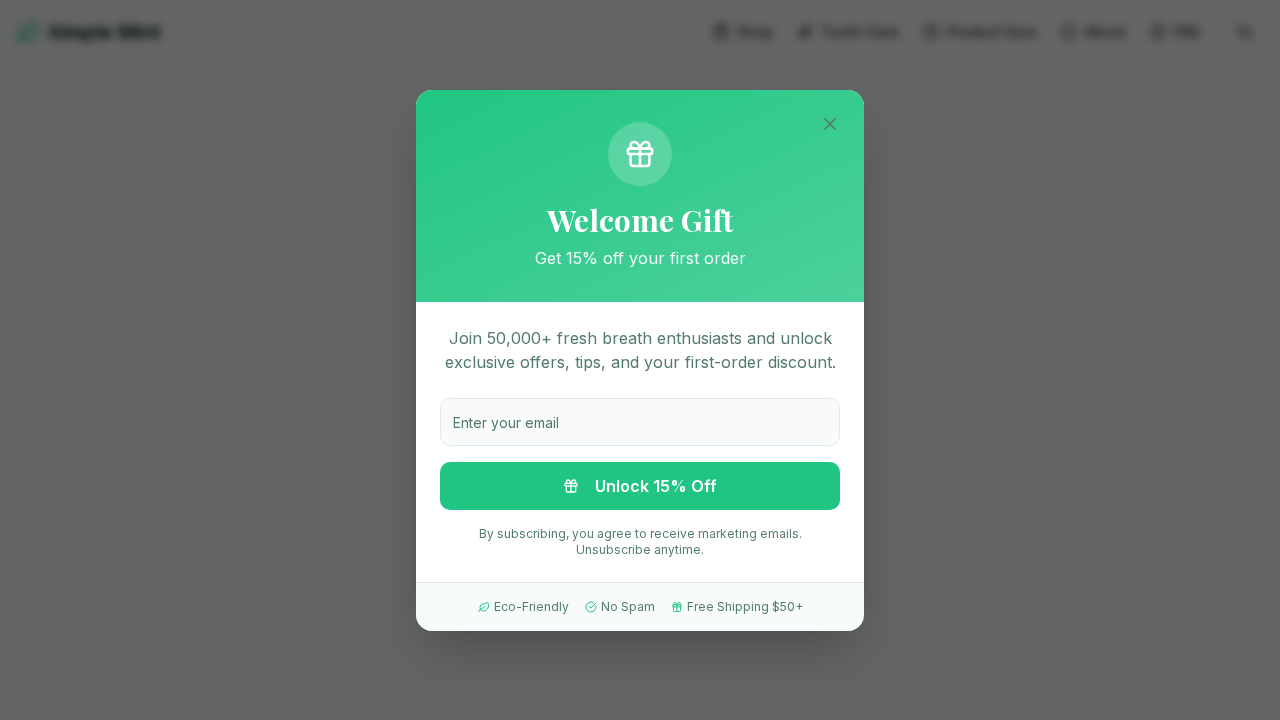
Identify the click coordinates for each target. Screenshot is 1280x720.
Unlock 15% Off (656, 486)
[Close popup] (830, 124)
